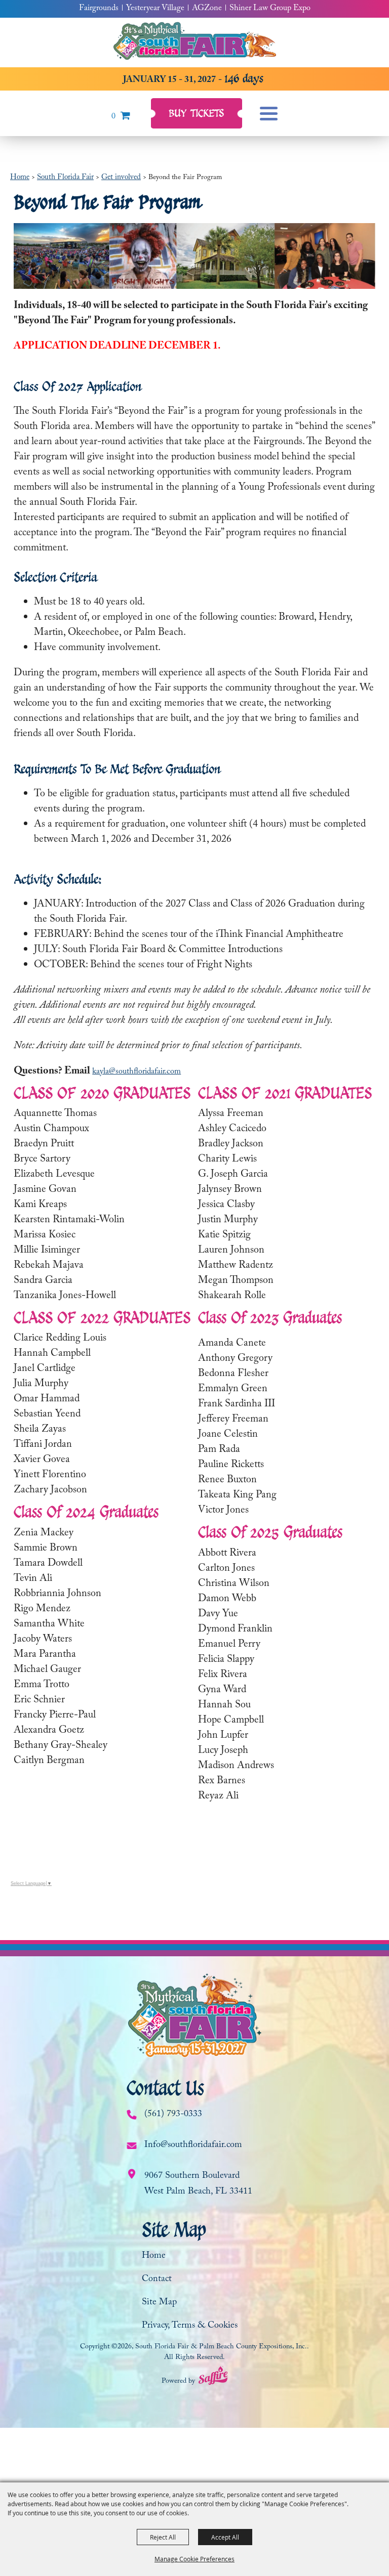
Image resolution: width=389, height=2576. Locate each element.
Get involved (121, 178)
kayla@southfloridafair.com (137, 1072)
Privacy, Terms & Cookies (190, 2326)
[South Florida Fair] (195, 42)
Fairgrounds (99, 9)
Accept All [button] (225, 2537)
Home (20, 178)
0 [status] (113, 117)
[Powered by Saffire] (213, 2378)
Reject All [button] (163, 2537)
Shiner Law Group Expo (270, 9)
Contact (157, 2280)
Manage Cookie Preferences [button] (194, 2559)
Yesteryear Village (155, 9)
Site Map (159, 2303)
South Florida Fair (65, 178)
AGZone (207, 9)
